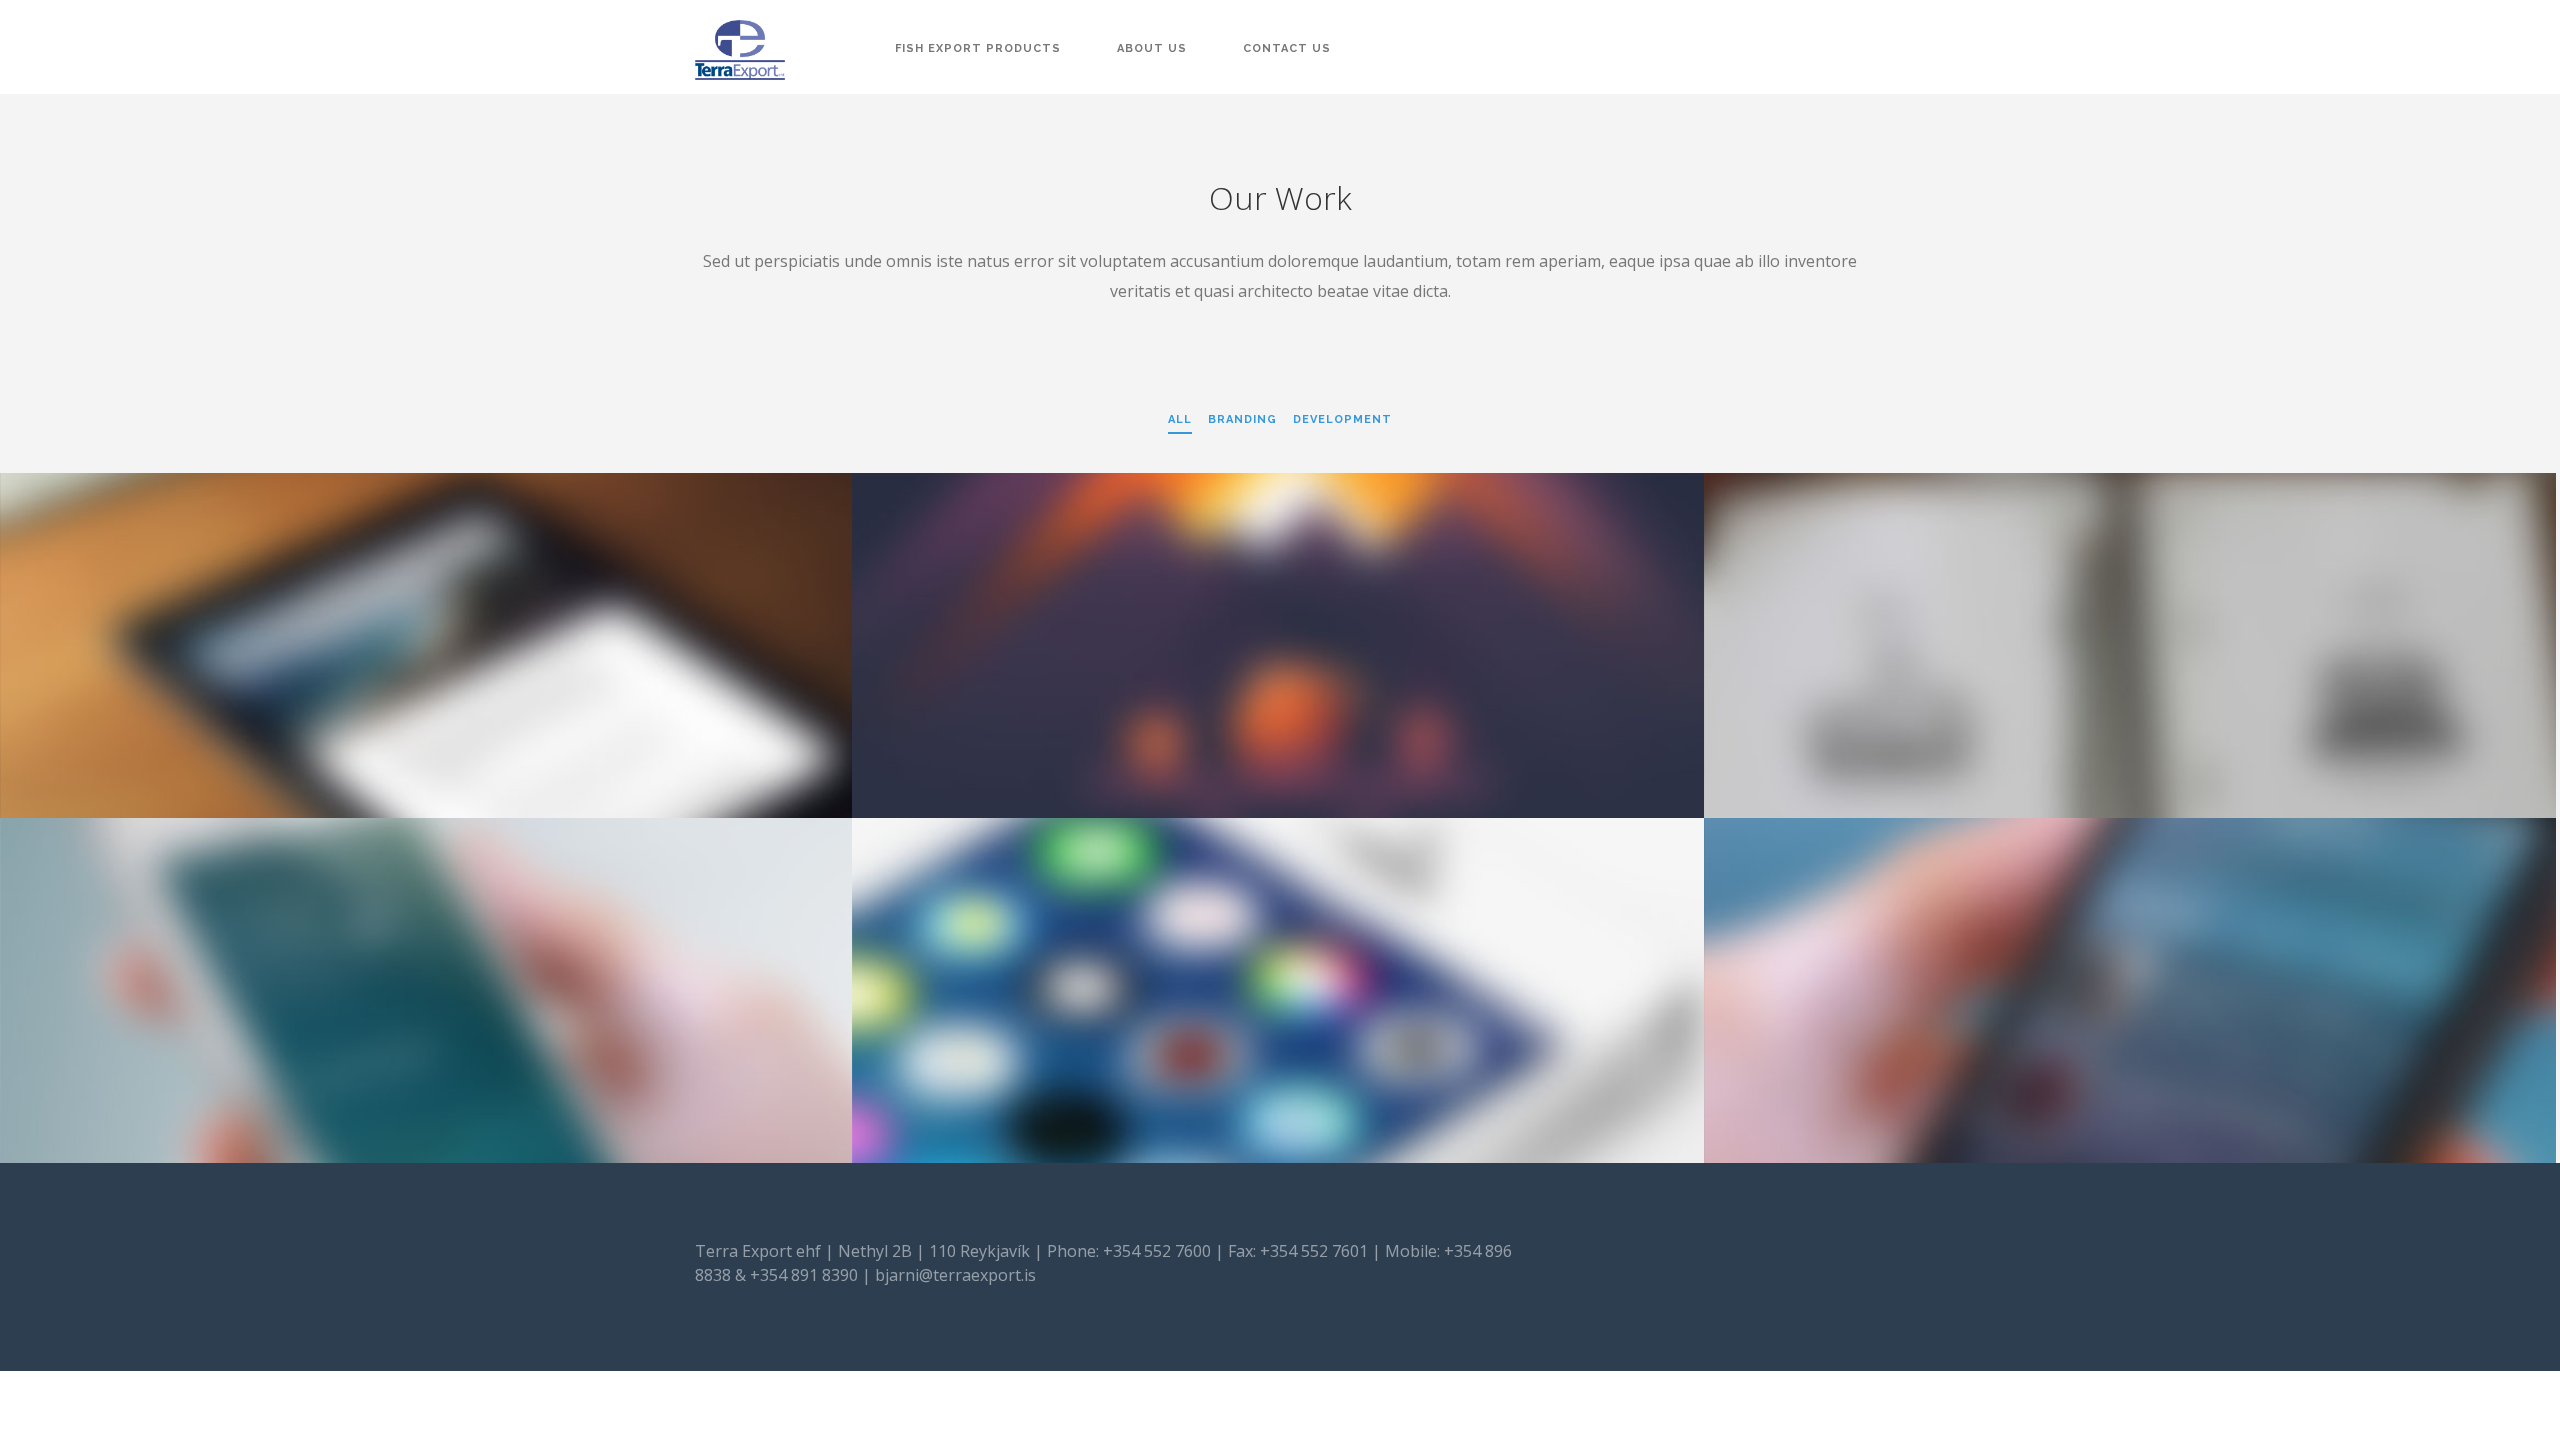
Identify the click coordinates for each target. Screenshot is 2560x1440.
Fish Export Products (978, 48)
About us (1152, 48)
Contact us (1287, 48)
